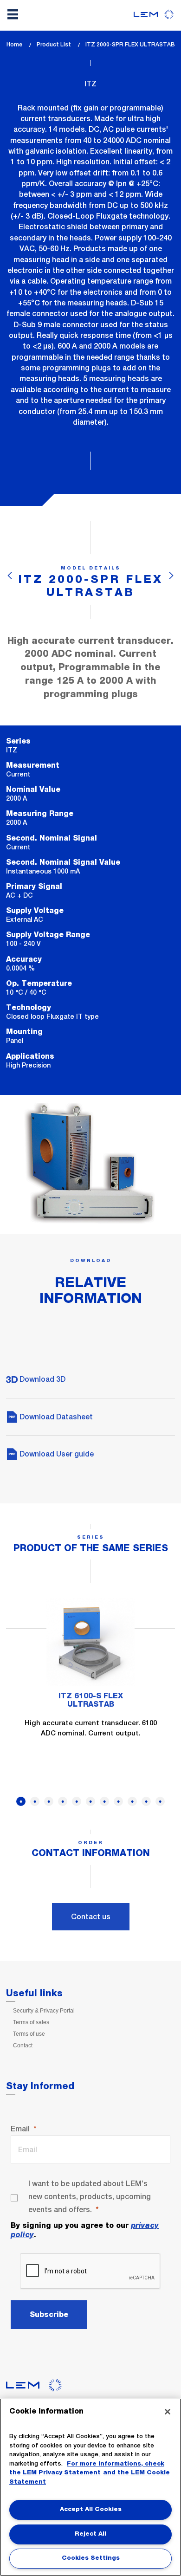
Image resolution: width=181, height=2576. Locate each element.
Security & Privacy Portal (44, 2011)
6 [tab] (90, 1801)
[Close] (168, 2412)
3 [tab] (49, 1801)
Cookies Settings (91, 2558)
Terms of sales (31, 2022)
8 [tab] (118, 1801)
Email (20, 2129)
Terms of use (29, 2034)
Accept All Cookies (91, 2509)
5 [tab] (77, 1801)
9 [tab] (132, 1801)
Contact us (91, 1917)
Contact (23, 2045)
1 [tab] (21, 1801)
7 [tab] (104, 1801)
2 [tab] (35, 1801)
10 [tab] (146, 1801)
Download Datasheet (55, 1417)
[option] (90, 1674)
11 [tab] (160, 1801)
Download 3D (42, 1379)
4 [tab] (63, 1801)
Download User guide (56, 1454)
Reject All (90, 2534)
